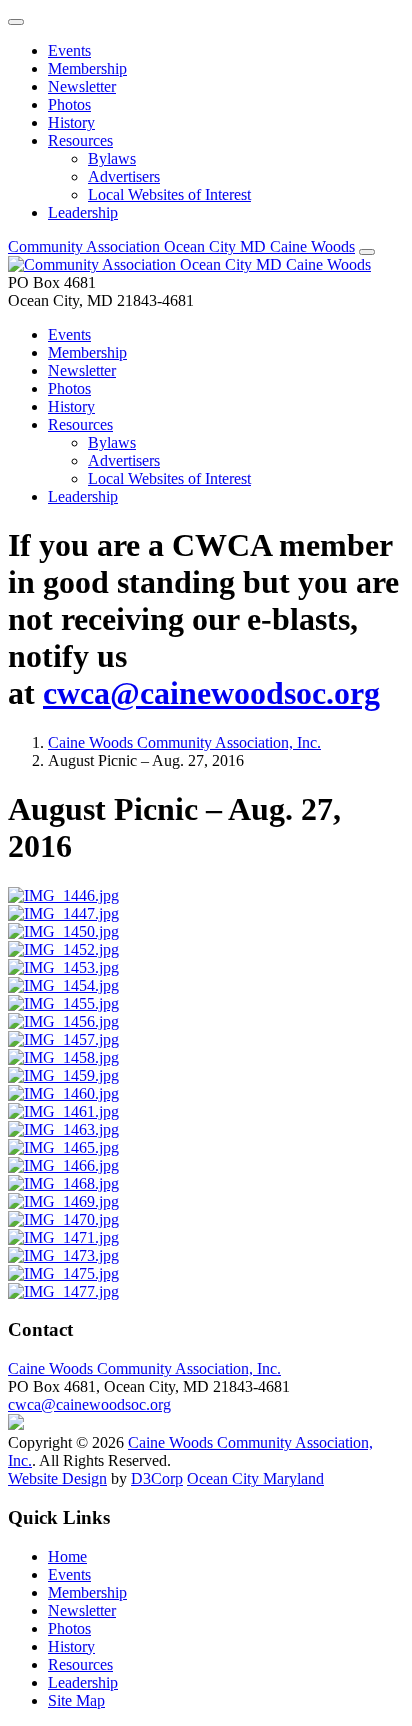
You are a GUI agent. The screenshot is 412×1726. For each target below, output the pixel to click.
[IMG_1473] (63, 1255)
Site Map (76, 1700)
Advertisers (124, 176)
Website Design (57, 1478)
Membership (87, 68)
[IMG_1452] (63, 949)
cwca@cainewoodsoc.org (211, 693)
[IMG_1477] (63, 1291)
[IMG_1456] (63, 1021)
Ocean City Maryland (255, 1478)
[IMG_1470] (63, 1219)
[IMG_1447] (63, 913)
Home (67, 1556)
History (71, 122)
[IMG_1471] (63, 1237)
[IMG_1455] (63, 1003)
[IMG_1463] (63, 1129)
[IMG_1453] (63, 967)
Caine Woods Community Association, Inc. (184, 742)
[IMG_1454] (63, 985)
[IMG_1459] (63, 1075)
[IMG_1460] (63, 1093)
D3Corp (157, 1478)
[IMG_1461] (63, 1111)
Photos (69, 104)
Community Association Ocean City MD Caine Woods (181, 246)
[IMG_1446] (63, 895)
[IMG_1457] (63, 1039)
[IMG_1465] (63, 1147)
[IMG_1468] (63, 1183)
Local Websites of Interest (169, 194)
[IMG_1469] (63, 1201)
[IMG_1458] (63, 1057)
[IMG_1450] (63, 931)
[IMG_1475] (63, 1273)
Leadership (83, 212)
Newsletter (82, 86)
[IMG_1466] (63, 1165)
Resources (80, 140)
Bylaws (112, 158)
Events (69, 50)
